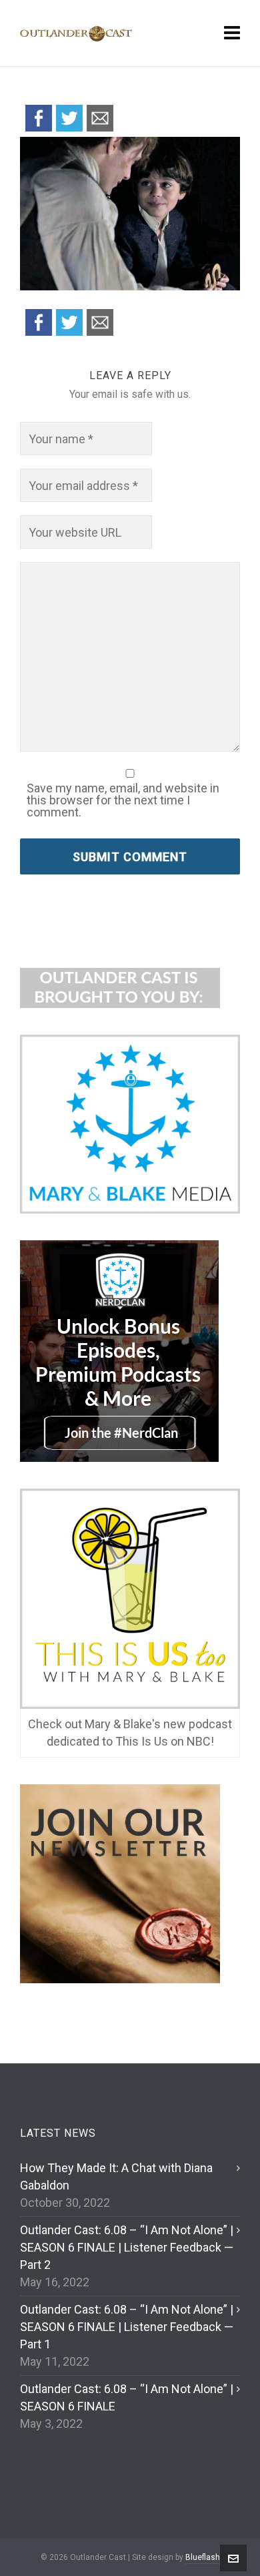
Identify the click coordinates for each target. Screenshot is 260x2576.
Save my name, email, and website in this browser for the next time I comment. (123, 800)
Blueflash (203, 2557)
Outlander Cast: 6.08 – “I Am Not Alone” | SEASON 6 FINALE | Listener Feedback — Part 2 (127, 2247)
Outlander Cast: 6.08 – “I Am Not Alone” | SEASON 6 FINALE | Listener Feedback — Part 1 (127, 2327)
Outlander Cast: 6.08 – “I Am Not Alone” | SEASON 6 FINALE (127, 2397)
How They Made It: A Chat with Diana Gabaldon (116, 2176)
